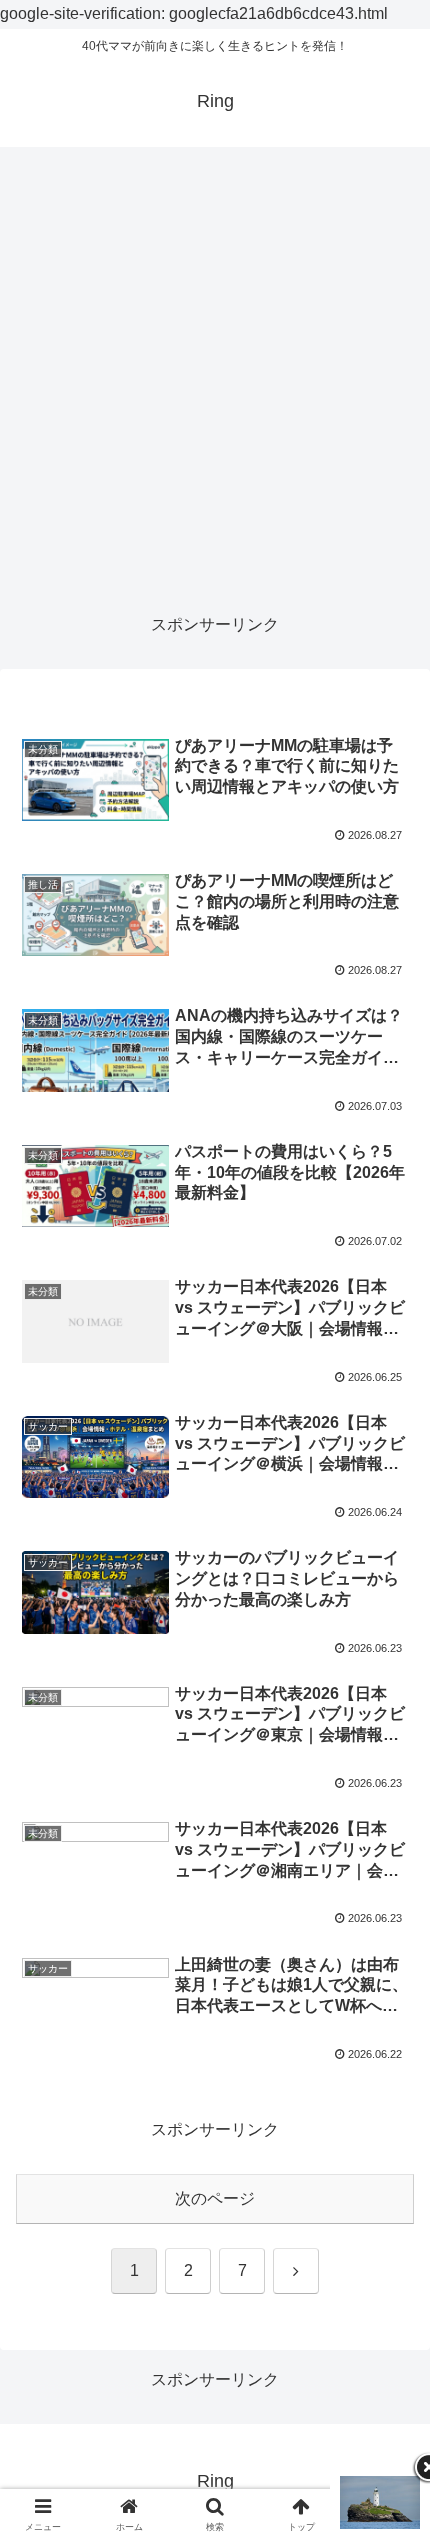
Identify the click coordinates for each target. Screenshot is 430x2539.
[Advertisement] (215, 380)
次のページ (215, 2198)
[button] (388, 2402)
